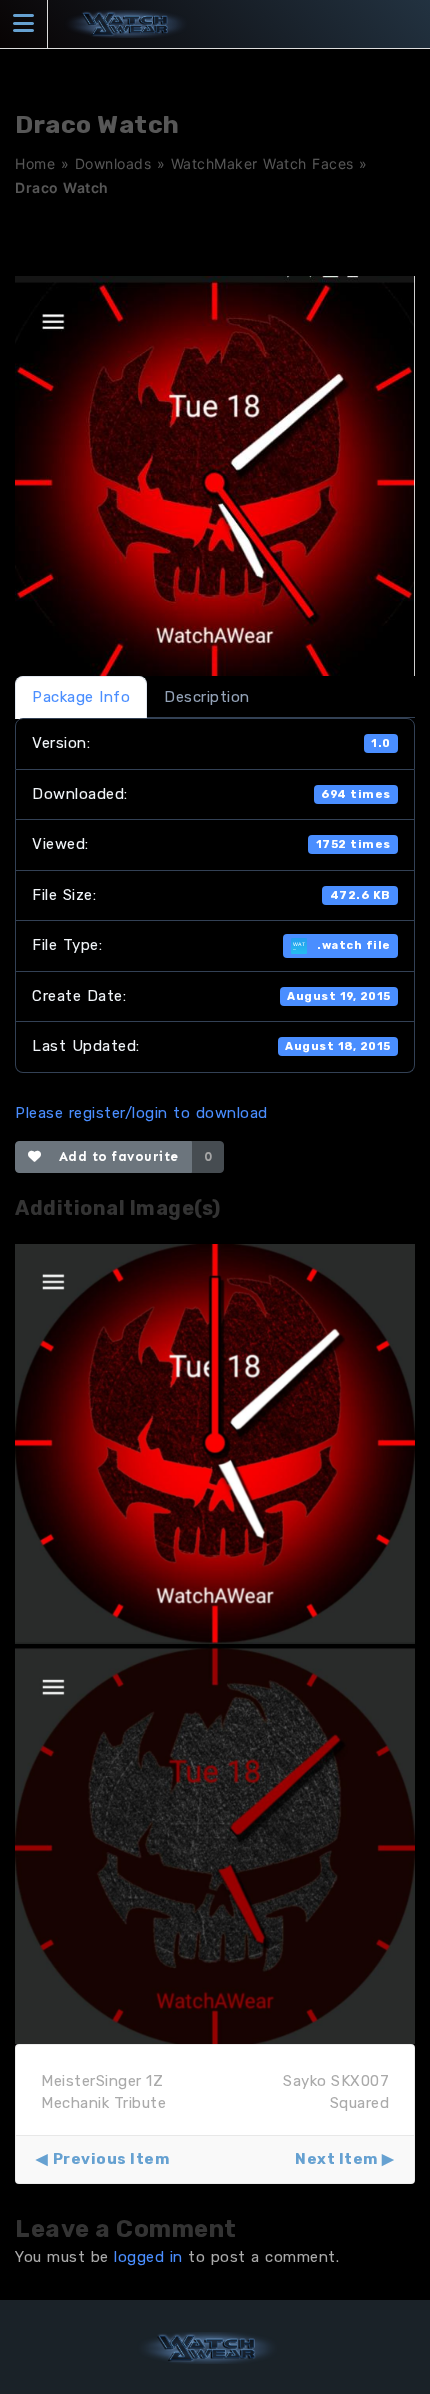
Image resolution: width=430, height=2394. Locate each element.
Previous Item (111, 2159)
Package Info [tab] (81, 697)
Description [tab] (207, 697)
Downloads (113, 163)
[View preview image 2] (215, 1843)
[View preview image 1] (215, 1443)
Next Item (336, 2159)
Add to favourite (114, 1156)
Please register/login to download (141, 1113)
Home (35, 163)
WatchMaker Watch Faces (262, 163)
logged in (148, 2257)
